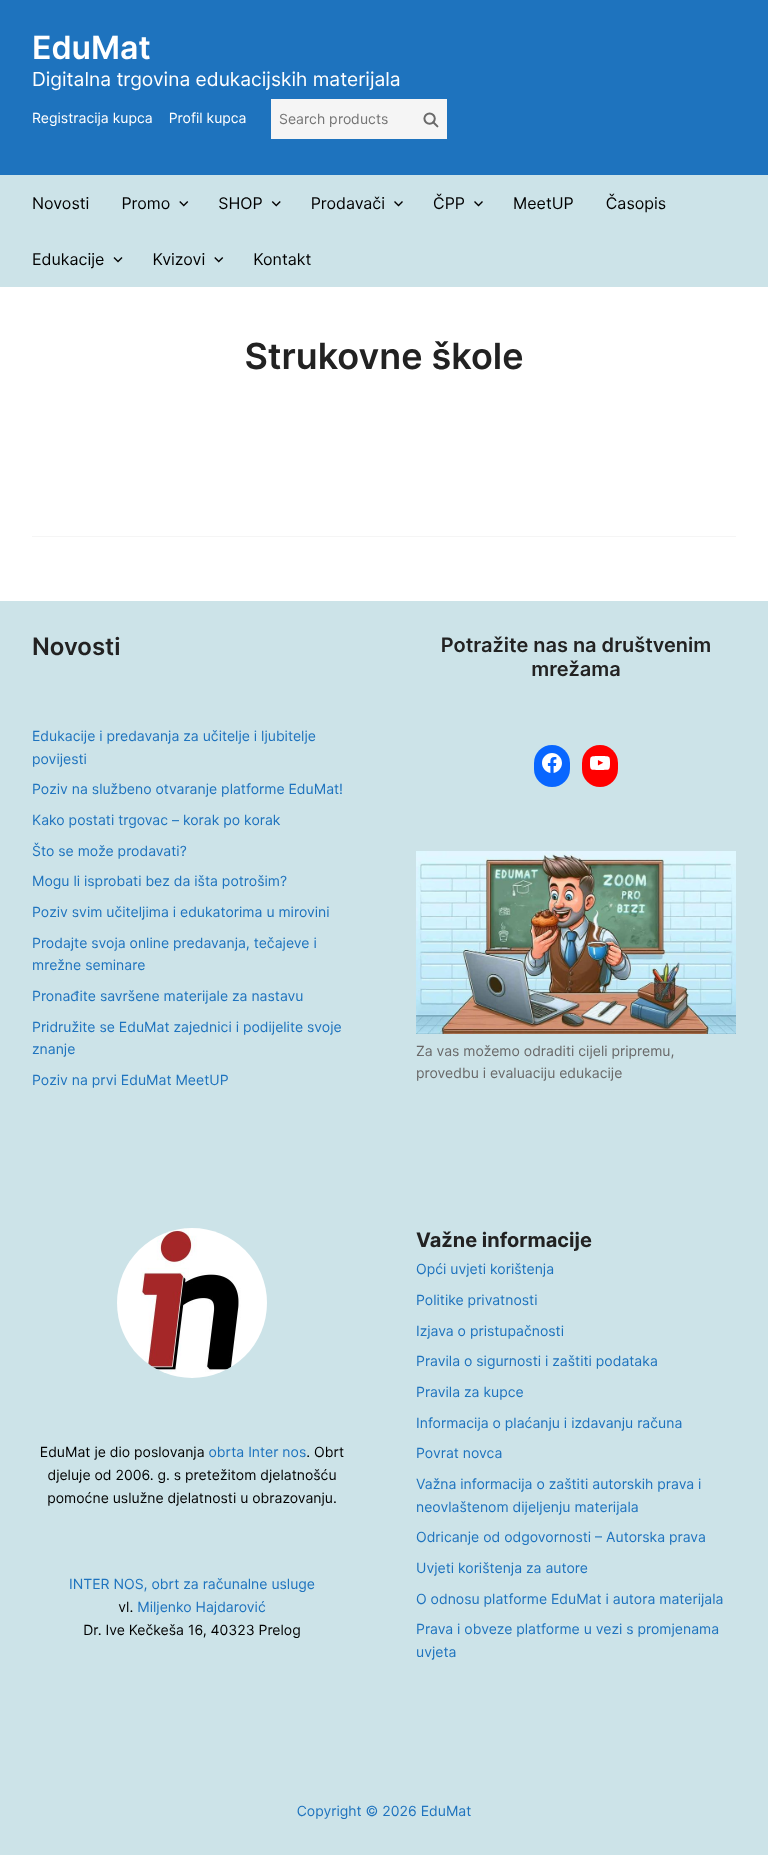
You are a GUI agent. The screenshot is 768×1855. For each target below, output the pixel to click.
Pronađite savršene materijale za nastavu (167, 996)
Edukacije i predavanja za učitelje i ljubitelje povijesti (174, 748)
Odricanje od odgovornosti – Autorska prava (561, 1537)
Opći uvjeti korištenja (485, 1269)
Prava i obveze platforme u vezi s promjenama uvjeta (567, 1641)
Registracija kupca (92, 118)
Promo (145, 203)
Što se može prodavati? (109, 851)
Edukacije (68, 259)
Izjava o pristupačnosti (490, 1331)
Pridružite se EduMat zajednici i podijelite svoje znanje (187, 1039)
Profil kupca (208, 118)
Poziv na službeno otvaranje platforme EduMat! (187, 789)
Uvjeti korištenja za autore (502, 1568)
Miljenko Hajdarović (201, 1607)
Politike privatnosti (476, 1300)
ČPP (449, 203)
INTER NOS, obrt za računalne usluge (192, 1584)
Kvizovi (178, 259)
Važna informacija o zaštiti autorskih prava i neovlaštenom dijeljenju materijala (558, 1496)
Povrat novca (459, 1453)
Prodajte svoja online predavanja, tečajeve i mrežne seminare (174, 955)
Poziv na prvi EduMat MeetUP (130, 1080)
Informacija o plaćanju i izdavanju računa (549, 1423)
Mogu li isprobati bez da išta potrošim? (159, 881)
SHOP (240, 203)
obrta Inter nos (258, 1452)
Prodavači (348, 203)
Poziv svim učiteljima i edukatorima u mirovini (181, 912)
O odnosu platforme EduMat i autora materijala (569, 1599)
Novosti (60, 203)
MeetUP (543, 203)
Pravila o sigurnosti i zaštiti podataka (537, 1361)
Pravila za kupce (470, 1392)
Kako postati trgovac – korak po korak (156, 820)
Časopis (636, 203)
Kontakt (282, 259)
